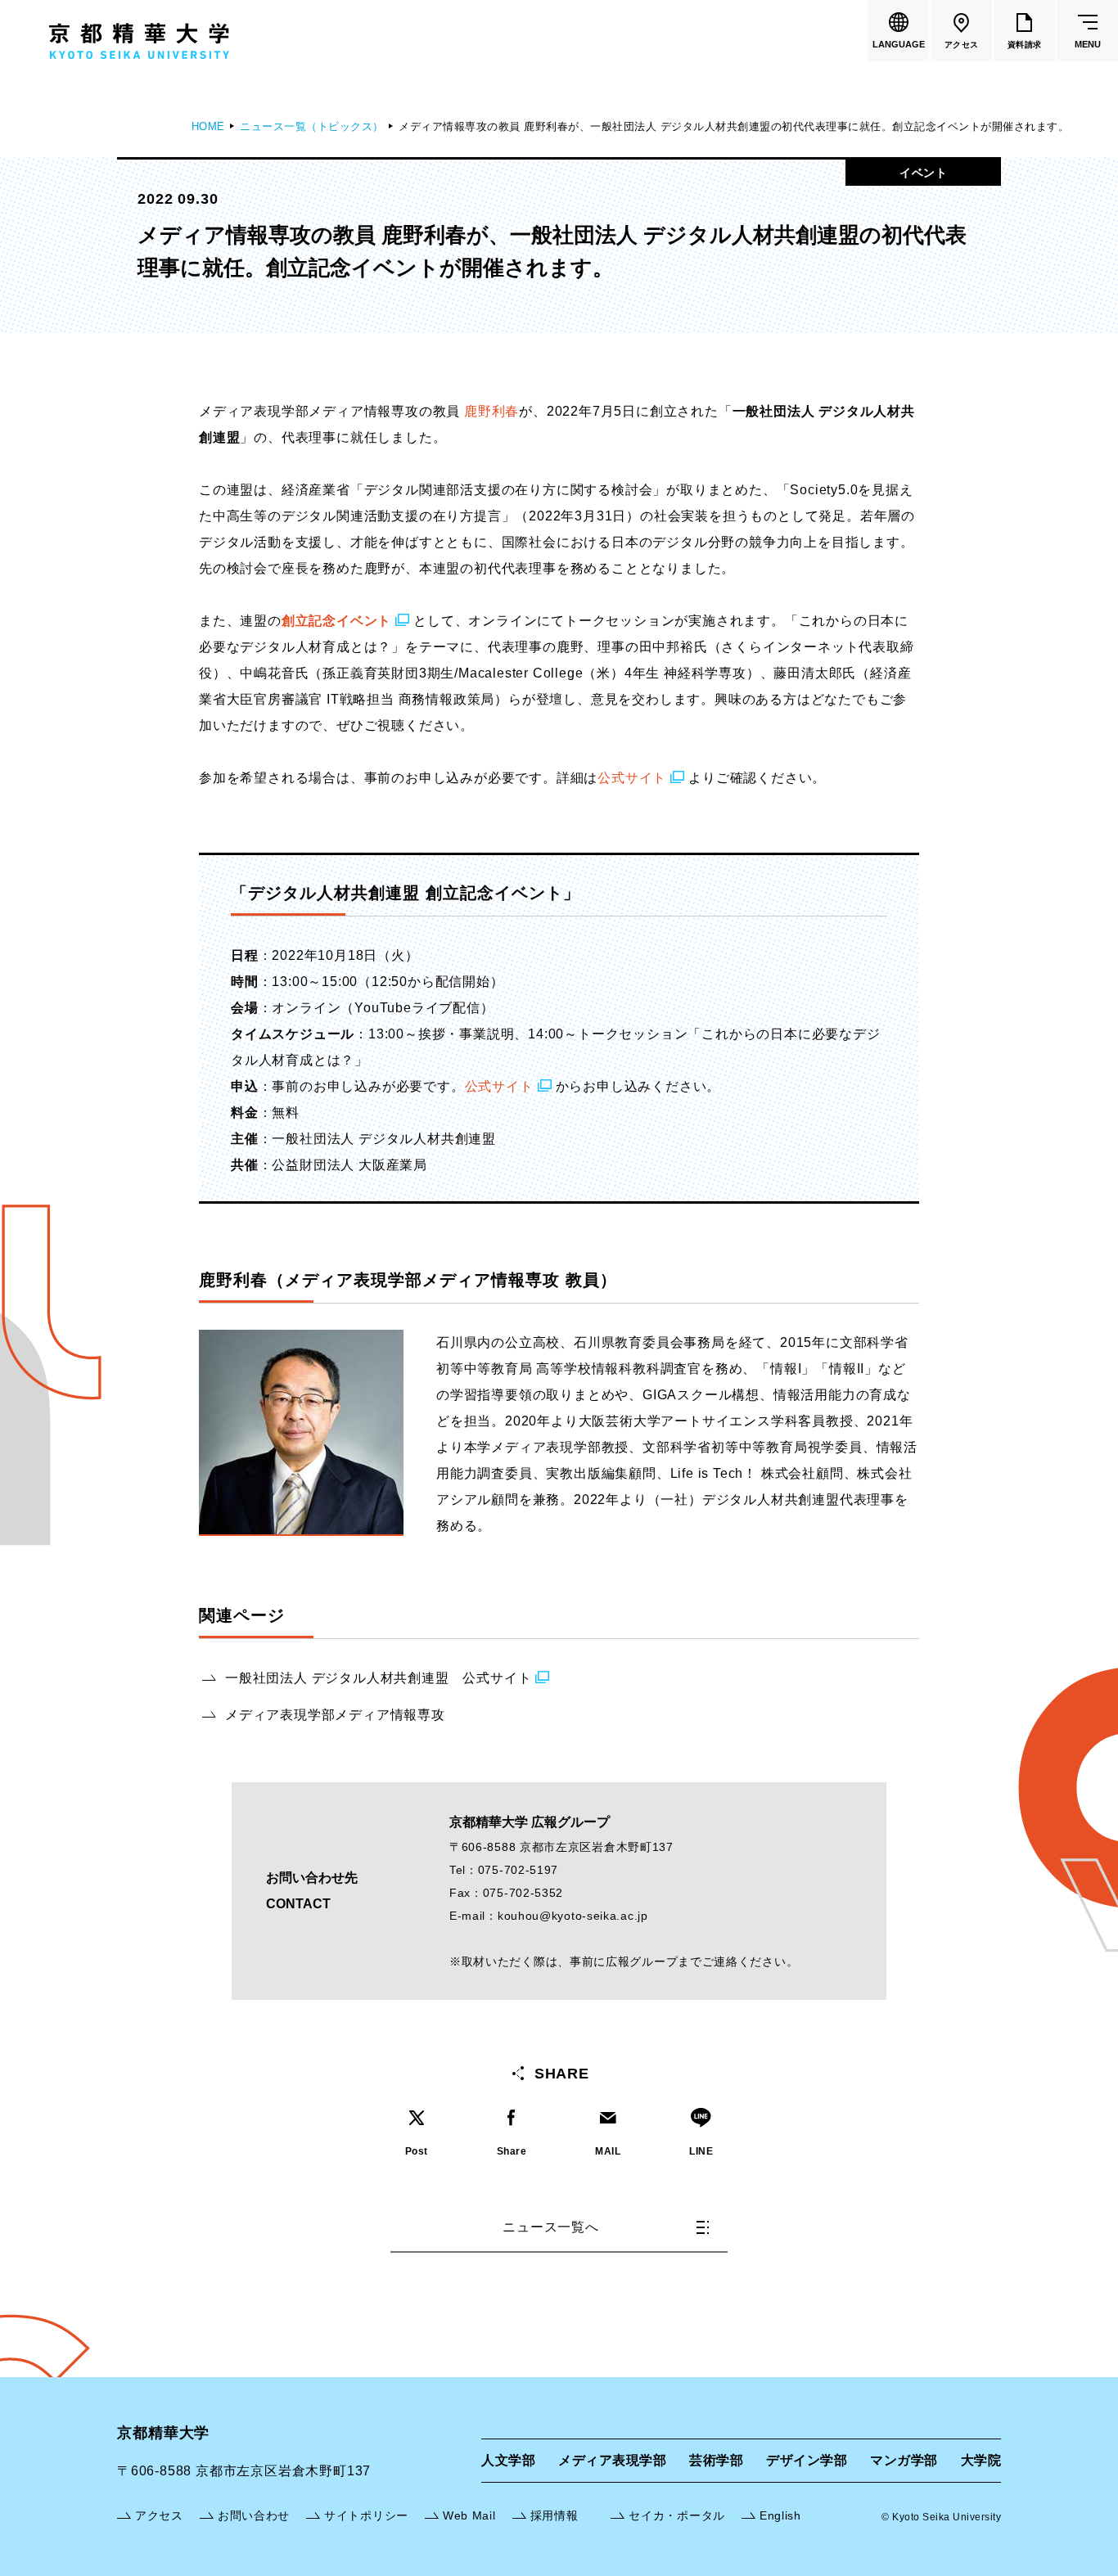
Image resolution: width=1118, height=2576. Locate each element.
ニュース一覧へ (551, 2227)
